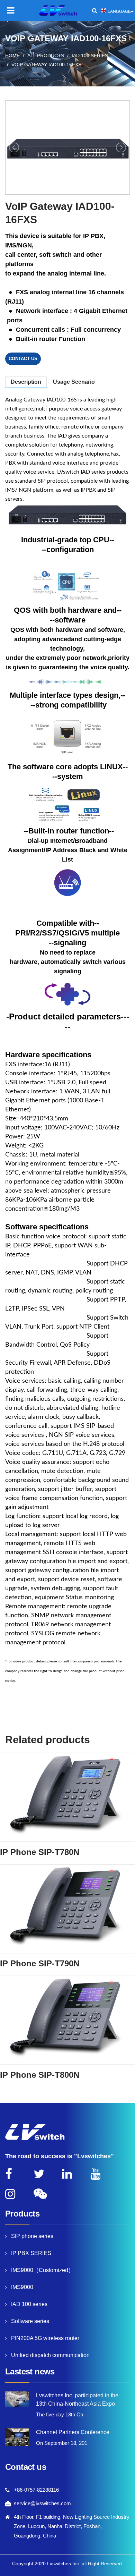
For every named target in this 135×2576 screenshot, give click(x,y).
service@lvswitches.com (42, 2503)
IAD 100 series (90, 56)
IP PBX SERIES (31, 2253)
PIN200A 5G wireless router (45, 2338)
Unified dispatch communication (50, 2355)
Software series (30, 2321)
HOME (12, 56)
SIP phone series (32, 2236)
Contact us (23, 359)
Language (119, 11)
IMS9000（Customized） (42, 2270)
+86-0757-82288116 (36, 2490)
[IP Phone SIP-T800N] (67, 2020)
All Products (46, 56)
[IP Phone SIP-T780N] (67, 1797)
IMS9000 (22, 2287)
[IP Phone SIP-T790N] (67, 1909)
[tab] (74, 382)
